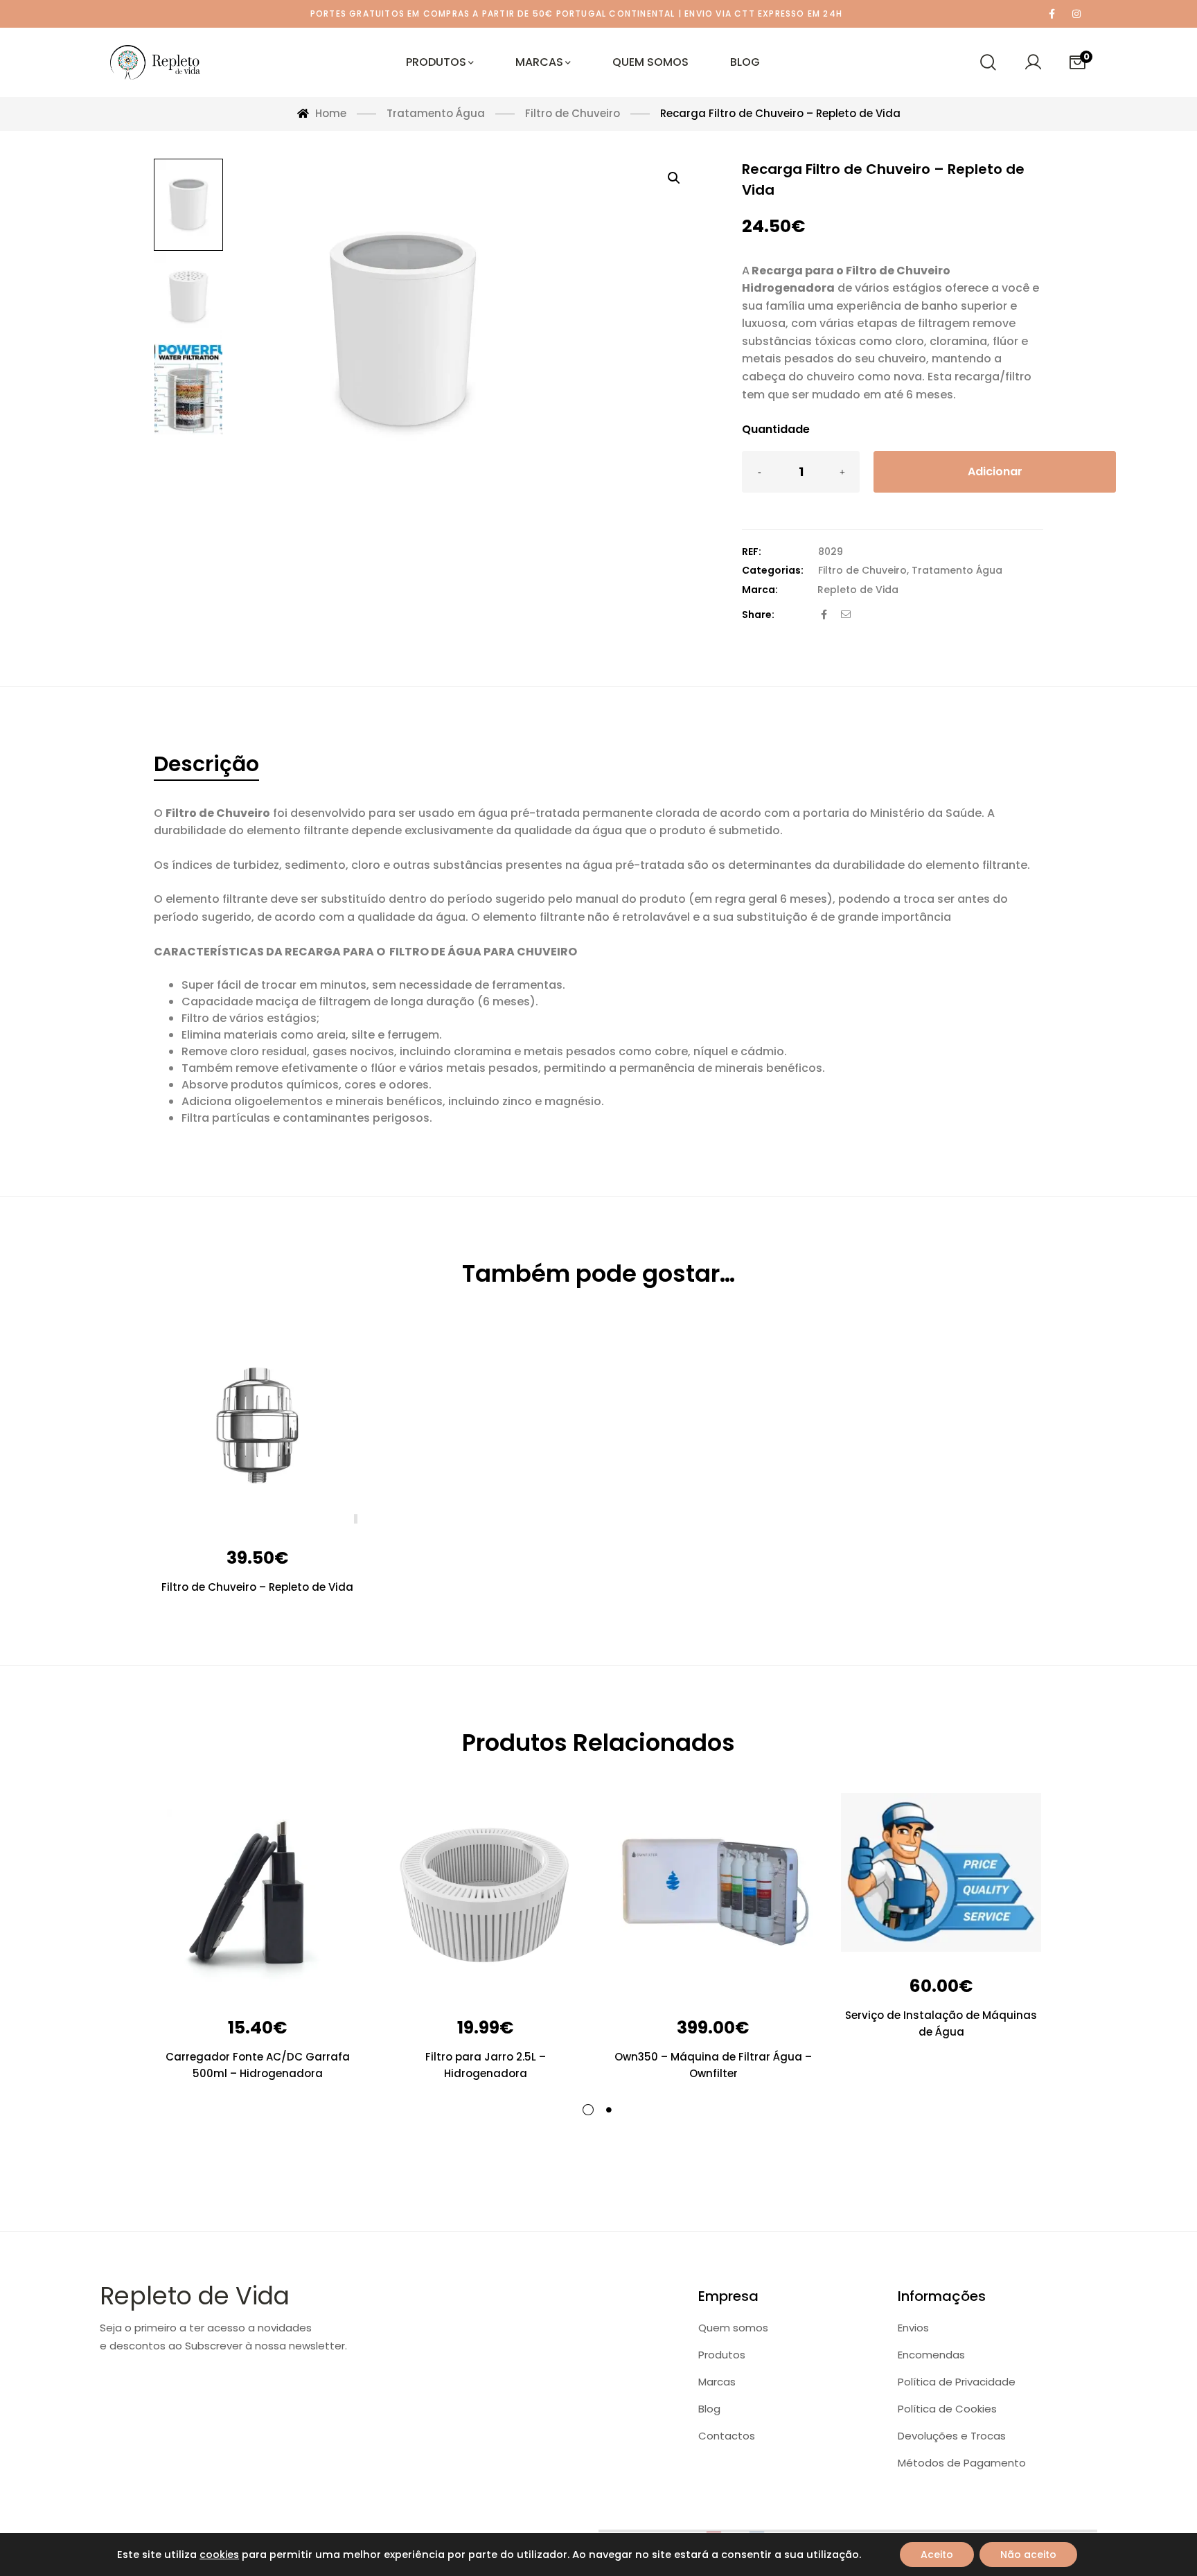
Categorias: (773, 570)
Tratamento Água (957, 570)
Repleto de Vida (858, 590)
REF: (752, 552)
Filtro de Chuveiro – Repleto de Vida (257, 1587)
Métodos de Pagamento (962, 2463)
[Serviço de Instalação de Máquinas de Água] (941, 1872)
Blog (709, 2409)
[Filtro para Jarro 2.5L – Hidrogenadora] (485, 1893)
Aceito (937, 2555)
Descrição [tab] (206, 764)
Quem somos (733, 2328)
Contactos (727, 2436)
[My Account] (1033, 62)
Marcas (717, 2382)
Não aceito (1028, 2555)
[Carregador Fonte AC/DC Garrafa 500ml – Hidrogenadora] (257, 1893)
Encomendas (931, 2355)
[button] (674, 178)
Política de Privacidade (957, 2382)
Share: (758, 615)
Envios (913, 2328)
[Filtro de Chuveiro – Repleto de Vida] (257, 1423)
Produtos (722, 2355)
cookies (219, 2555)
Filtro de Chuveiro (862, 570)
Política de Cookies (947, 2409)
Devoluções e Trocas (952, 2436)
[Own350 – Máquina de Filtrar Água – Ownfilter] (713, 1893)
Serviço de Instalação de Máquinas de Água (941, 2023)
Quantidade (776, 429)
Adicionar (995, 471)
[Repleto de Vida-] (155, 62)
